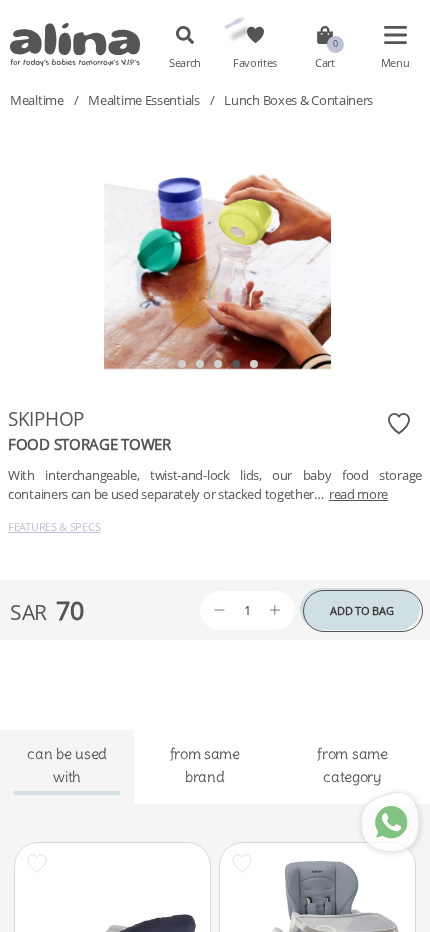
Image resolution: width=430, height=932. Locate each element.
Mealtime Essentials (143, 100)
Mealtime (37, 100)
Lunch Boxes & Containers (298, 100)
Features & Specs (54, 526)
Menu (395, 63)
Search (185, 63)
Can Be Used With (67, 764)
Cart (325, 63)
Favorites (255, 63)
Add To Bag (361, 610)
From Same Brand (205, 764)
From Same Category (352, 764)
